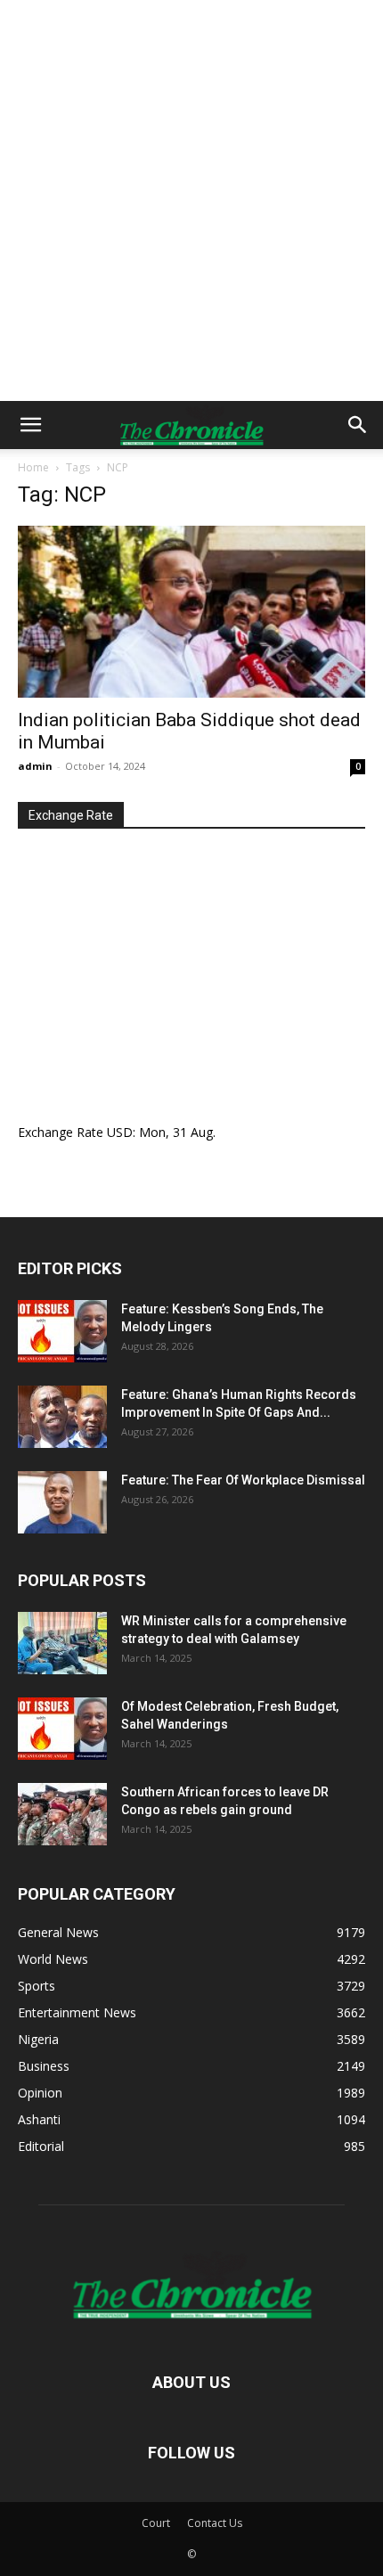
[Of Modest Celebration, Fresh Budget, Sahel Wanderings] (62, 1729)
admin (35, 766)
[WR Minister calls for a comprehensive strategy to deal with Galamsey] (62, 1643)
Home (33, 467)
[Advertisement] (191, 200)
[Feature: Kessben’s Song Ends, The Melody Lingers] (62, 1331)
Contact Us (215, 2523)
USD (120, 1132)
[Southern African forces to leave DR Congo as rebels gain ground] (62, 1814)
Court (156, 2523)
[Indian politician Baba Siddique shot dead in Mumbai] (191, 612)
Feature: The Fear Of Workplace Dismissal (243, 1480)
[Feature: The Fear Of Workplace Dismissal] (62, 1502)
